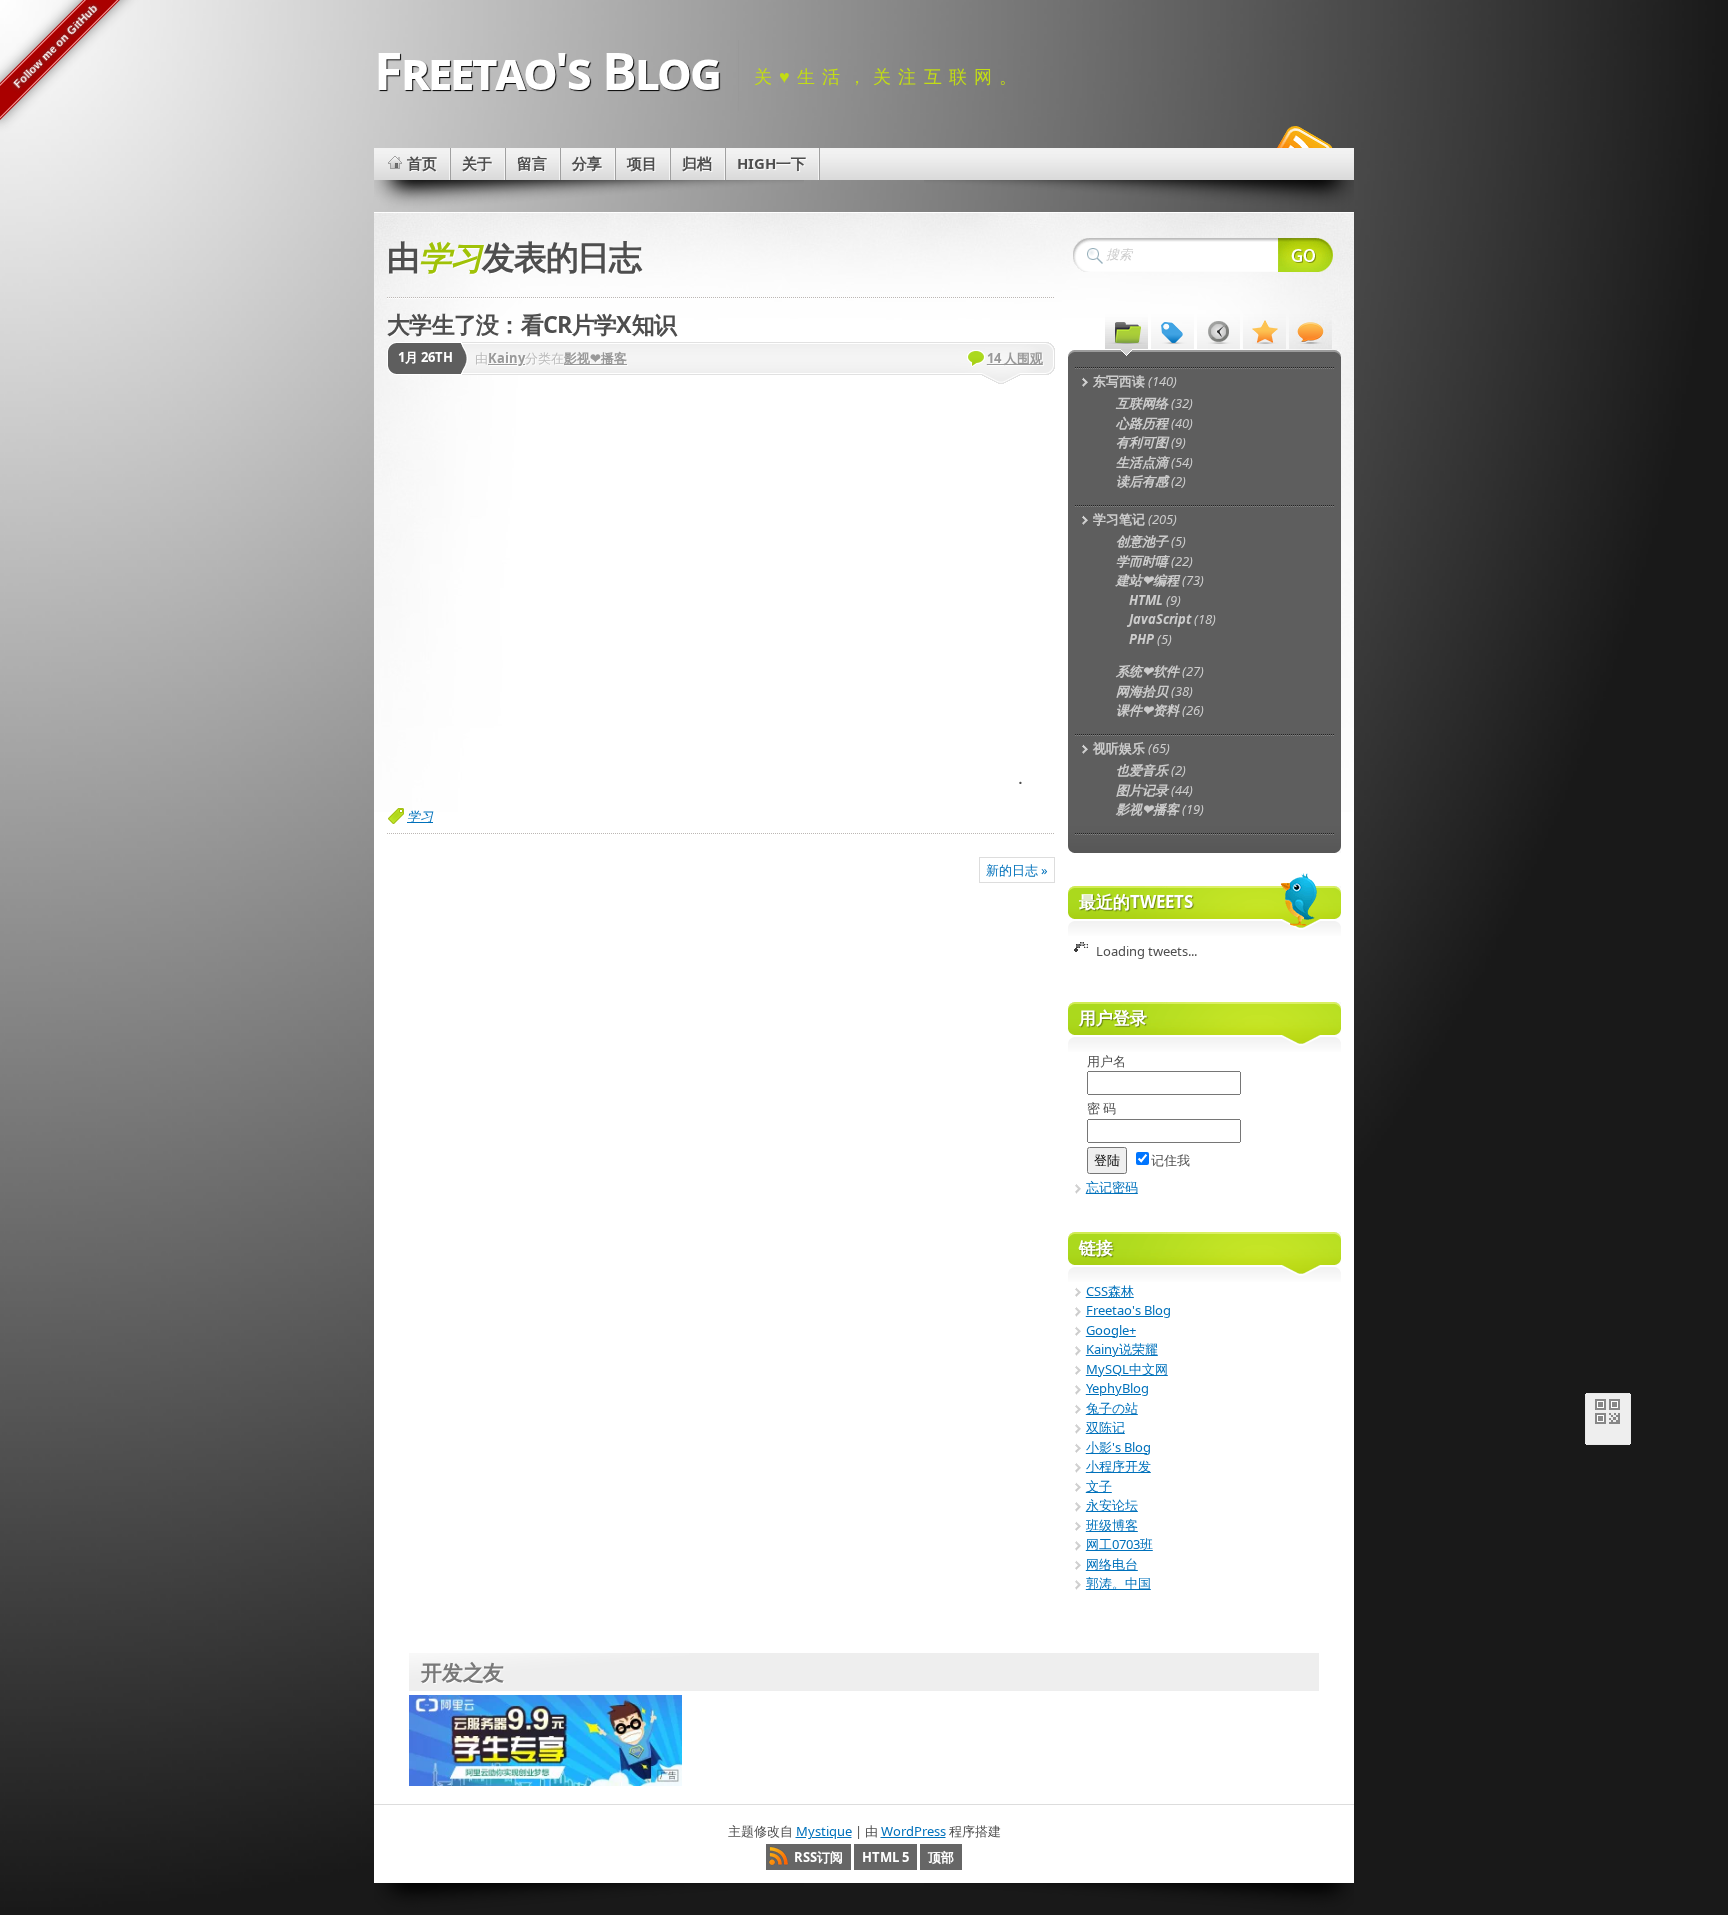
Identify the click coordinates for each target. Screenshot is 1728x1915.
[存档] (1218, 331)
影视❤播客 (595, 358)
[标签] (1172, 331)
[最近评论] (1310, 331)
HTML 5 (885, 1857)
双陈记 (1105, 1427)
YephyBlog (1117, 1388)
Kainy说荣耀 (1122, 1349)
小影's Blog (1118, 1447)
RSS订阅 (818, 1857)
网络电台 (1112, 1564)
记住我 (1170, 1160)
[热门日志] (1264, 331)
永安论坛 (1112, 1505)
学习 (420, 816)
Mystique (824, 1831)
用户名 (1106, 1061)
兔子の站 (1112, 1408)
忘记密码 (1112, 1187)
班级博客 (1112, 1525)
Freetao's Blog (547, 69)
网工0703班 (1119, 1544)
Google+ (1111, 1330)
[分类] (1126, 331)
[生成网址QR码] (1608, 1416)
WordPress (913, 1831)
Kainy (506, 358)
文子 (1099, 1486)
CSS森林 (1110, 1291)
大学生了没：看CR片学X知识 (531, 324)
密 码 (1101, 1108)
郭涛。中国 (1118, 1583)
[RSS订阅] (1302, 144)
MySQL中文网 (1127, 1369)
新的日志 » (1017, 870)
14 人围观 (1015, 358)
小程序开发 (1118, 1466)
